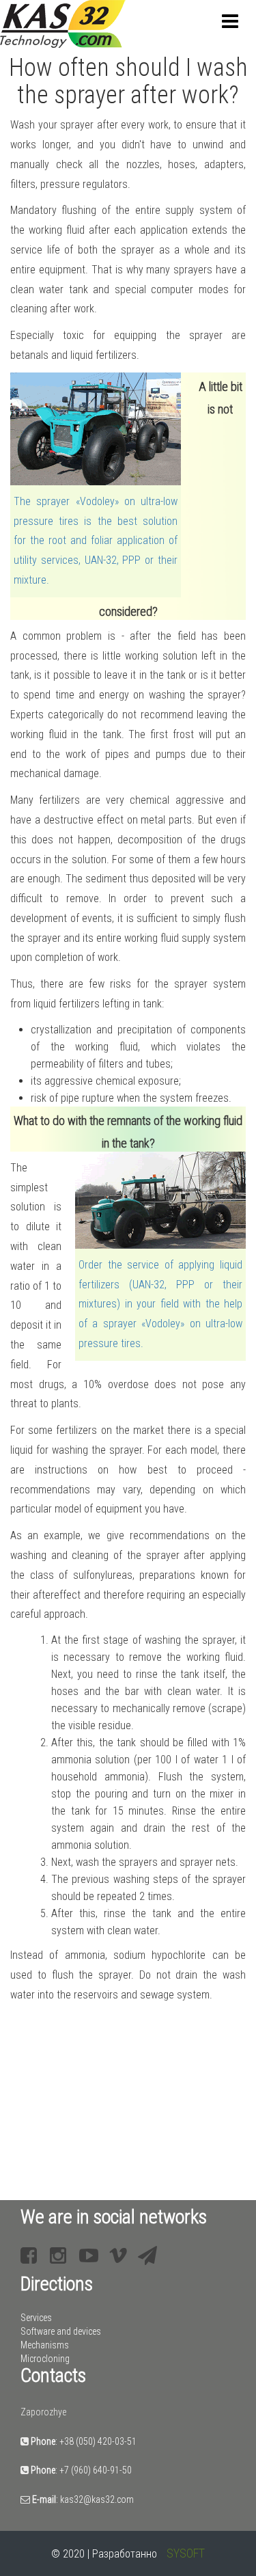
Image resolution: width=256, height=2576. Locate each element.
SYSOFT (186, 2553)
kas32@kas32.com (97, 2499)
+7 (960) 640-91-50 (96, 2470)
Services (36, 2318)
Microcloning (45, 2359)
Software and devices (61, 2331)
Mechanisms (45, 2345)
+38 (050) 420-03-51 (98, 2441)
